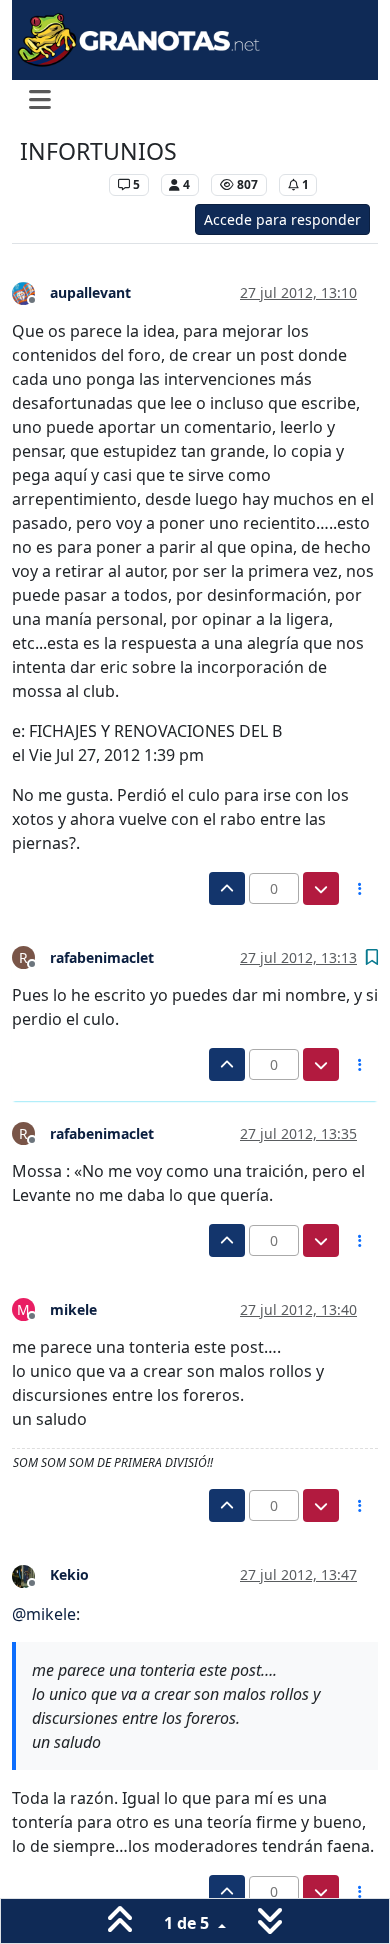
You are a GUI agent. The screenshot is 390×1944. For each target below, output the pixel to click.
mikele (73, 1309)
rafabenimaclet (102, 957)
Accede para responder (282, 219)
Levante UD (59, 184)
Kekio (69, 1574)
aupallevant (90, 292)
